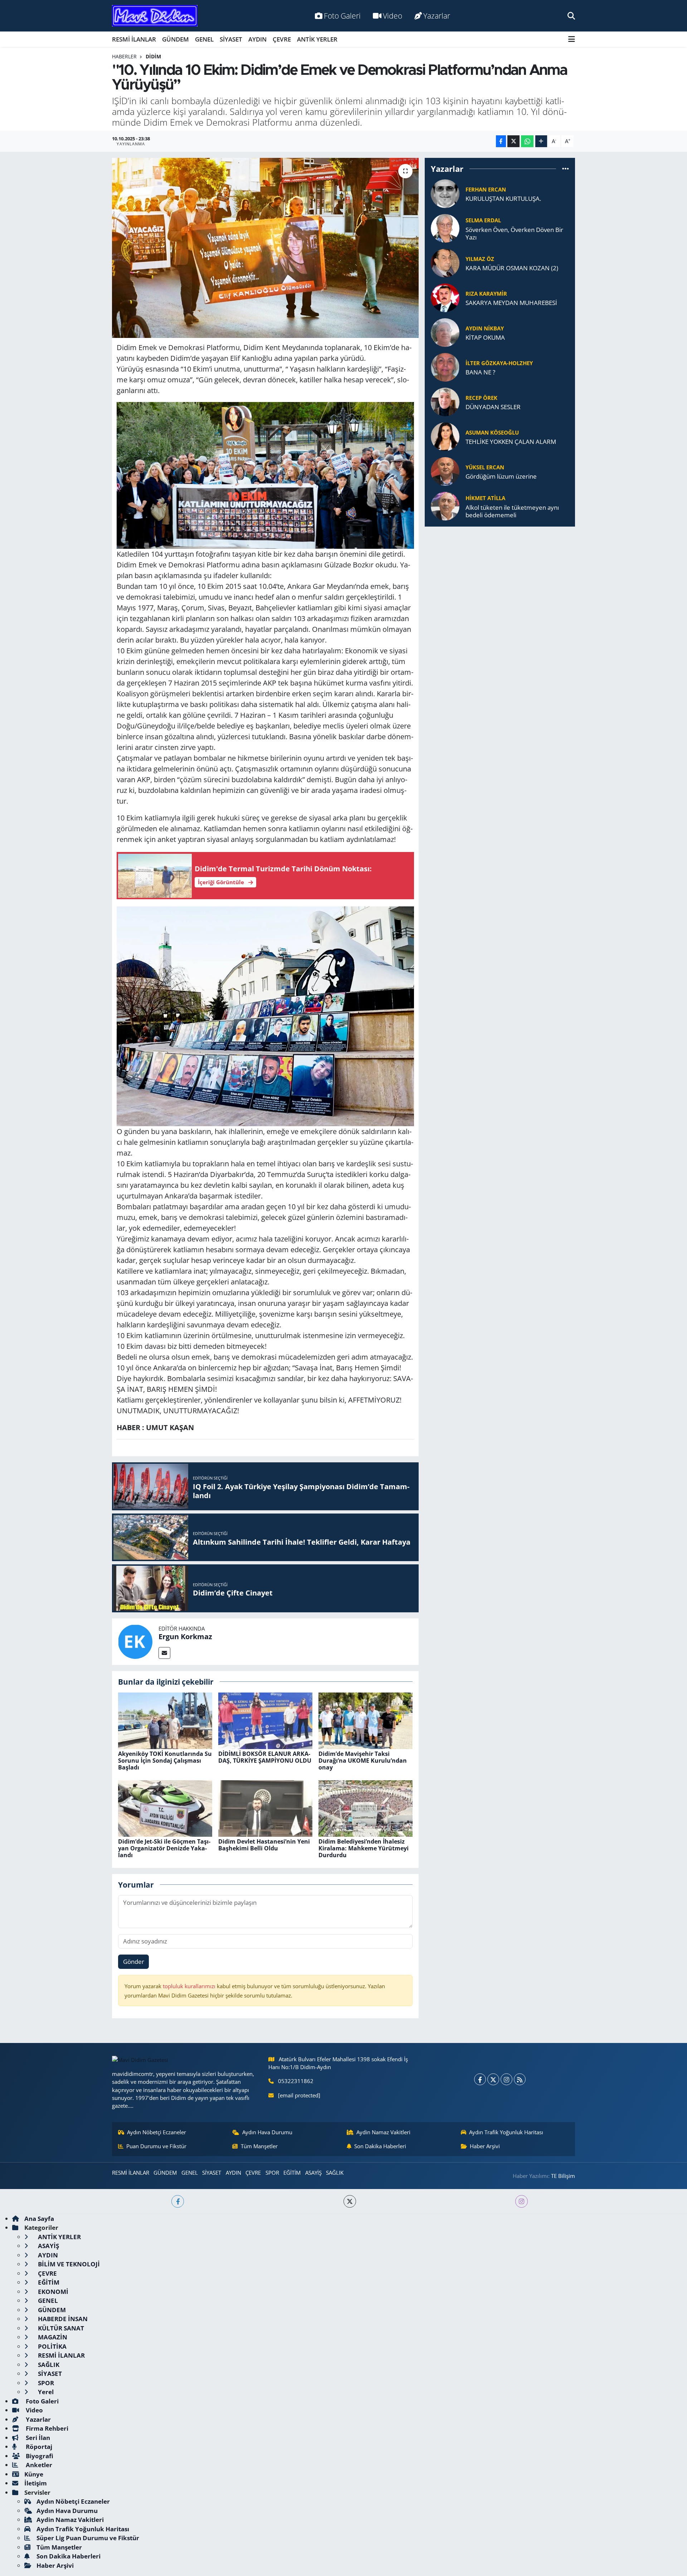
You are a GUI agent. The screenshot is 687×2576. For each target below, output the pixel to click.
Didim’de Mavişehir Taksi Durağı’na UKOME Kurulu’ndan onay (363, 1761)
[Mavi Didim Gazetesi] (155, 16)
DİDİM (153, 56)
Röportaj (38, 2447)
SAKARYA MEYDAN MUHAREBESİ (511, 303)
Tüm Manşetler (259, 2146)
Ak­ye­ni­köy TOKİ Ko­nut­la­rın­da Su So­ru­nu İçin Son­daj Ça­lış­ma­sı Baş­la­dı (165, 1761)
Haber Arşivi (485, 2146)
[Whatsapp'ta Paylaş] (527, 141)
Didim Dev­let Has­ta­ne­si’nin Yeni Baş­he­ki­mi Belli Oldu (264, 1845)
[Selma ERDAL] (445, 228)
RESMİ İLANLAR (134, 39)
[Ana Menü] (572, 39)
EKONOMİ (52, 2292)
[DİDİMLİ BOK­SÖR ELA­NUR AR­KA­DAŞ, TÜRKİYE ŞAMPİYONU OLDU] (265, 1720)
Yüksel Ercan (485, 467)
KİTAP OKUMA (485, 337)
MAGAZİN (52, 2337)
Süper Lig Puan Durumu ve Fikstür (88, 2538)
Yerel (45, 2392)
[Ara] (571, 16)
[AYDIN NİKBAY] (445, 332)
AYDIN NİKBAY (485, 328)
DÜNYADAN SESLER (493, 407)
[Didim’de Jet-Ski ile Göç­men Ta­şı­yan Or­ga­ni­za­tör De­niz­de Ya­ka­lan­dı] (165, 1808)
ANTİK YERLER (317, 39)
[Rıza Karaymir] (445, 297)
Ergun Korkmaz (185, 1636)
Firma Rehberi (46, 2428)
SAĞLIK (335, 2173)
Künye (34, 2474)
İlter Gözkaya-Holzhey (499, 363)
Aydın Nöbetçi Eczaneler (157, 2132)
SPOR (272, 2173)
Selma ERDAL (483, 220)
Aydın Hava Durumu (267, 2132)
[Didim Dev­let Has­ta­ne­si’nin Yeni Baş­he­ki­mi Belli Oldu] (265, 1808)
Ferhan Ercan (486, 189)
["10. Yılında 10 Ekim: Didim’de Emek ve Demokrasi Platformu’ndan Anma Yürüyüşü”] (265, 248)
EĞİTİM (292, 2173)
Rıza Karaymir (486, 294)
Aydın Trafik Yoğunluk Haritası (506, 2132)
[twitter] (350, 2201)
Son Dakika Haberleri (380, 2146)
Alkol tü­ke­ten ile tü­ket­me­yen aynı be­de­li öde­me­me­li (512, 511)
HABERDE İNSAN (62, 2319)
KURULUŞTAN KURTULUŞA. (503, 198)
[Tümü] (566, 169)
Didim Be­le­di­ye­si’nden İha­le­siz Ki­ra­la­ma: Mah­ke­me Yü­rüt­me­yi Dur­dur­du (364, 1848)
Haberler (124, 56)
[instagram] (522, 2201)
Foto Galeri (342, 16)
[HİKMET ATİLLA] (445, 506)
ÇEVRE (282, 39)
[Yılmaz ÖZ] (445, 263)
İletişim (36, 2483)
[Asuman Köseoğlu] (445, 436)
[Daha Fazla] (541, 141)
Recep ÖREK (481, 398)
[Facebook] (480, 2079)
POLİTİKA (52, 2346)
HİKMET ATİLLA (485, 498)
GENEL (204, 39)
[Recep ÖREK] (445, 401)
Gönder (134, 1962)
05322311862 (296, 2081)
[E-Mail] (164, 1653)
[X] (493, 2079)
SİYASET (231, 39)
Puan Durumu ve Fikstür (156, 2146)
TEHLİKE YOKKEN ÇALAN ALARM (511, 442)
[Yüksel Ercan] (445, 471)
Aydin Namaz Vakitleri (383, 2132)
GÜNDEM (176, 39)
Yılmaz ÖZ (480, 259)
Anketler (38, 2465)
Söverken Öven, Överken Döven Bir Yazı (514, 234)
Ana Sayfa (39, 2219)
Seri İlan (37, 2438)
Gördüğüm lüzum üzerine (501, 476)
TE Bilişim (563, 2176)
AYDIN (257, 39)
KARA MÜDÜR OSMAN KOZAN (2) (512, 268)
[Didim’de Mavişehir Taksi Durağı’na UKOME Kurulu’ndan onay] (366, 1720)
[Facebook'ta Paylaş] (501, 141)
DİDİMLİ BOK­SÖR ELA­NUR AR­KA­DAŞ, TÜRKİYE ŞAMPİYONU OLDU (265, 1757)
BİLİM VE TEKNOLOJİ (68, 2264)
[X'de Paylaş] (513, 141)
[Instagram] (506, 2079)
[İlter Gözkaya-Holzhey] (445, 367)
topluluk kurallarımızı (190, 1986)
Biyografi (39, 2456)
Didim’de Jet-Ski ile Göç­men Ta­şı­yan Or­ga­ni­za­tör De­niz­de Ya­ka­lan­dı (164, 1848)
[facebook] (178, 2201)
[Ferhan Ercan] (445, 193)
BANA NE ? (480, 372)
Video (393, 16)
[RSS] (520, 2079)
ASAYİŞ (313, 2173)
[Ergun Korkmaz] (135, 1641)
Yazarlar (437, 16)
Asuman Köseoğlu (492, 432)
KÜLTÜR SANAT (60, 2328)
